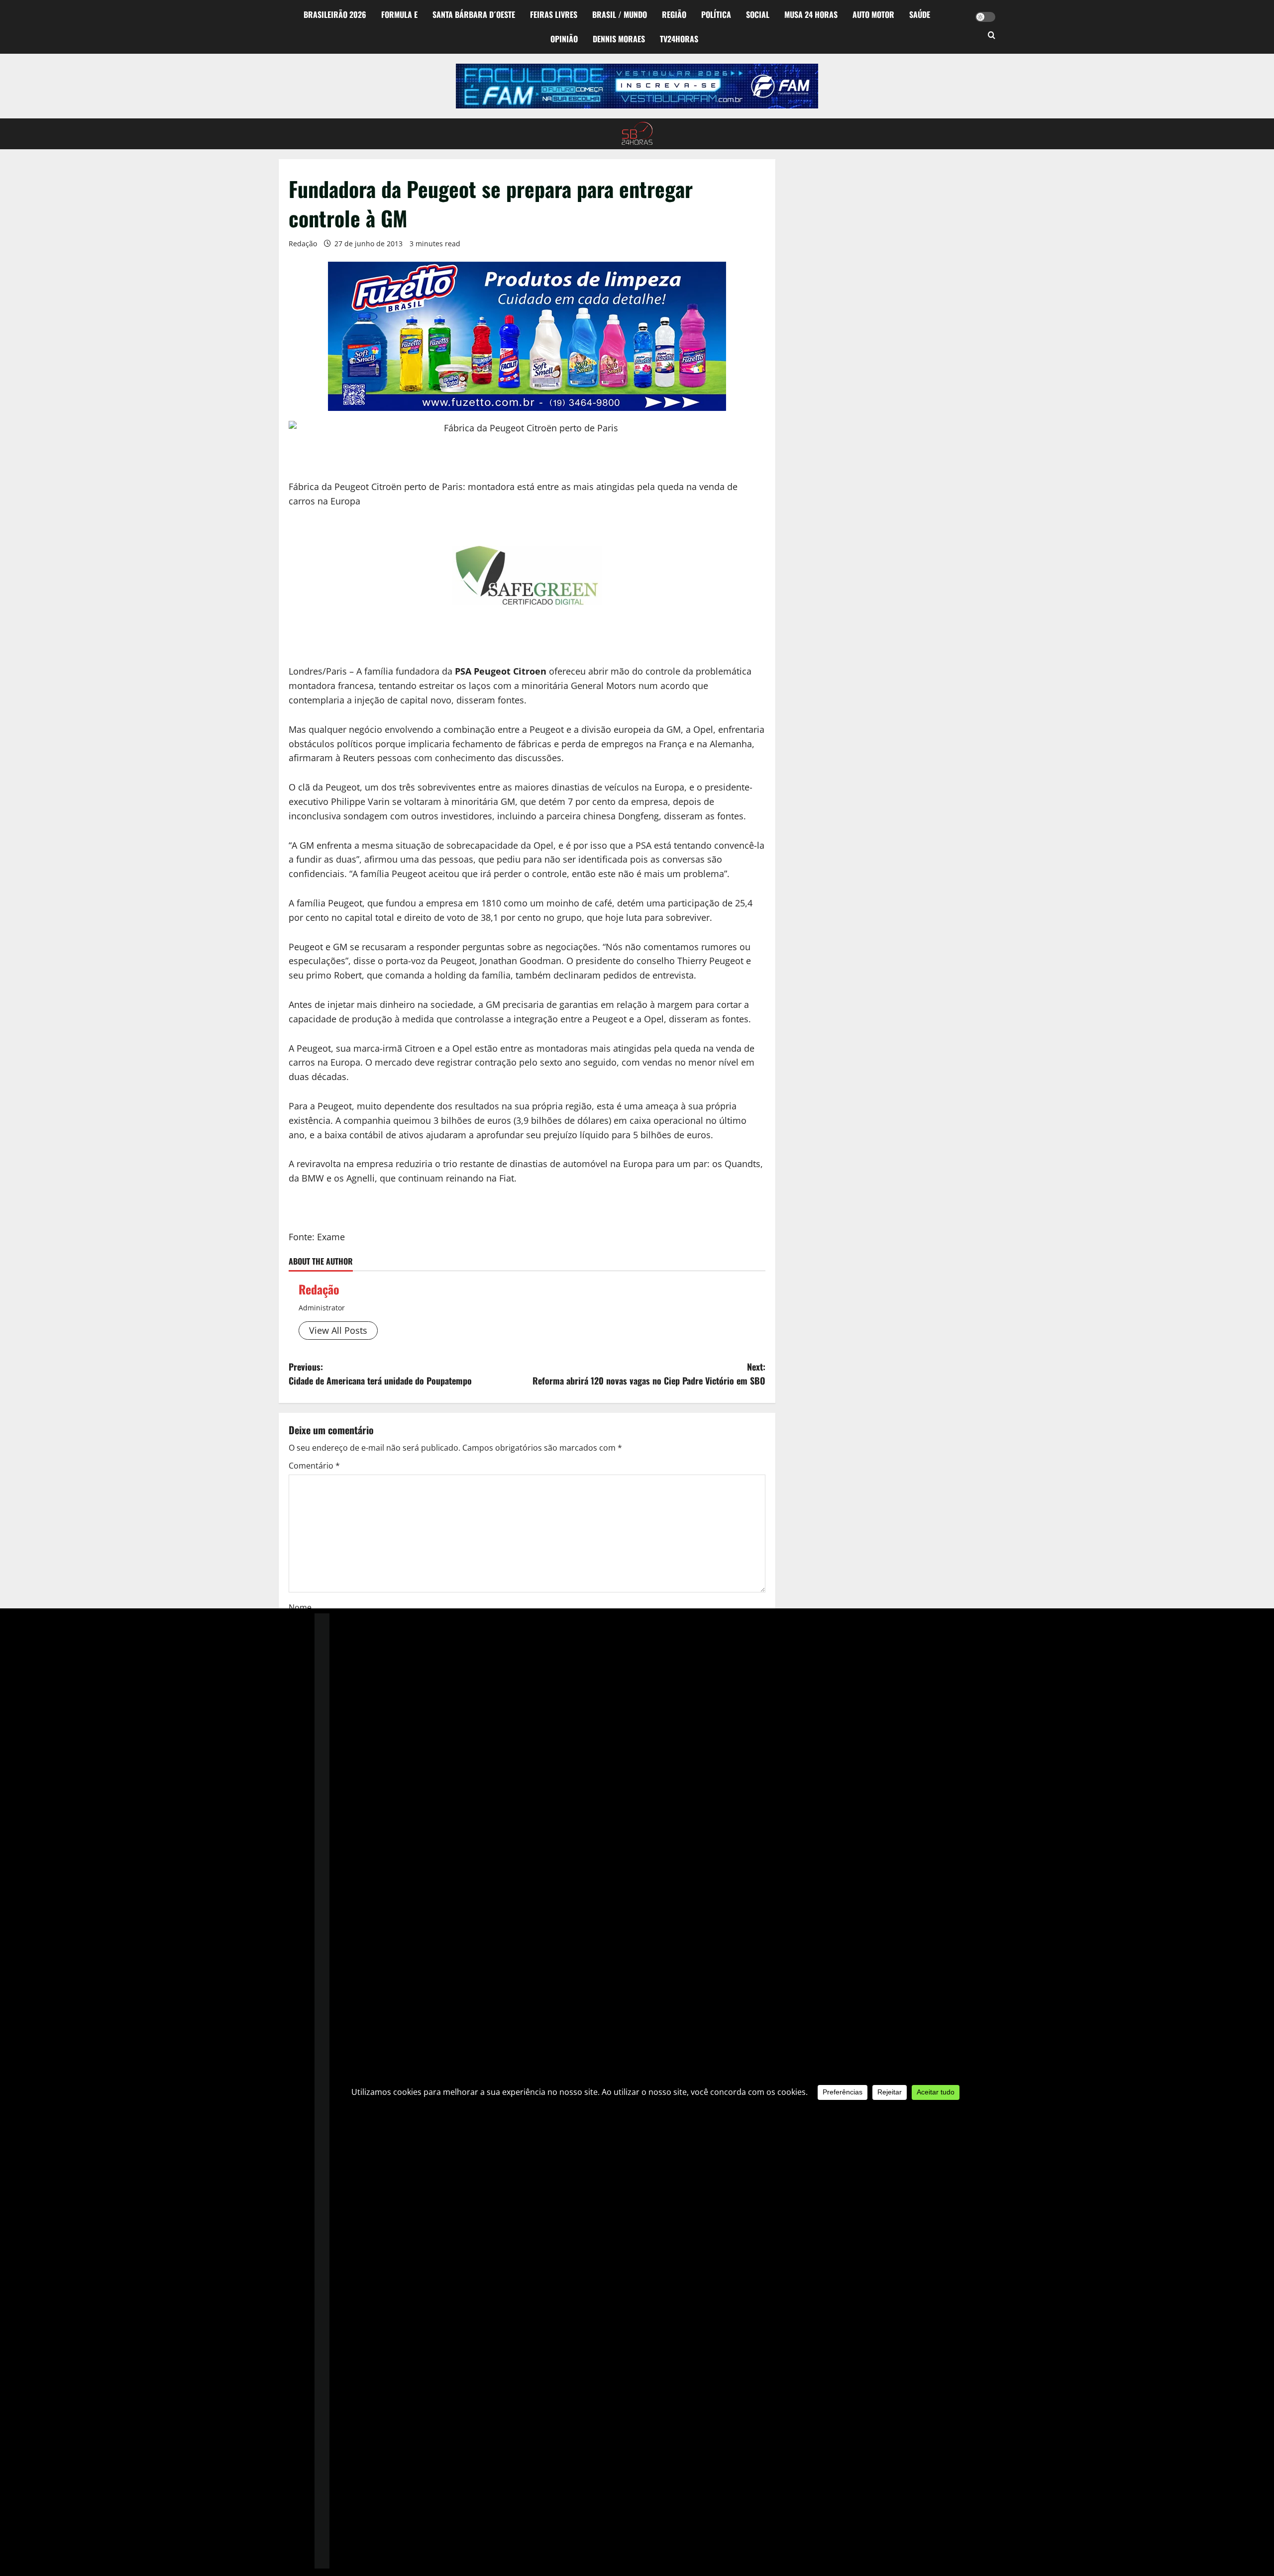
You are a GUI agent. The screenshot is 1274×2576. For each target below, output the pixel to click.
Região (674, 14)
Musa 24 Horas (811, 14)
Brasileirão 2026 (335, 14)
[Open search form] (992, 36)
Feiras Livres (554, 14)
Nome (300, 1607)
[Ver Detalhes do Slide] (637, 86)
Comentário (314, 1466)
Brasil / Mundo (620, 14)
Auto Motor (873, 14)
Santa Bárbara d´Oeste (474, 14)
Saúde (920, 14)
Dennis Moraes (619, 39)
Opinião (564, 39)
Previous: (380, 1374)
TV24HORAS (679, 39)
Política (716, 14)
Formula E (399, 14)
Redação (303, 244)
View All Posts (338, 1330)
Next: (649, 1374)
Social (758, 14)
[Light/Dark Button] (985, 17)
